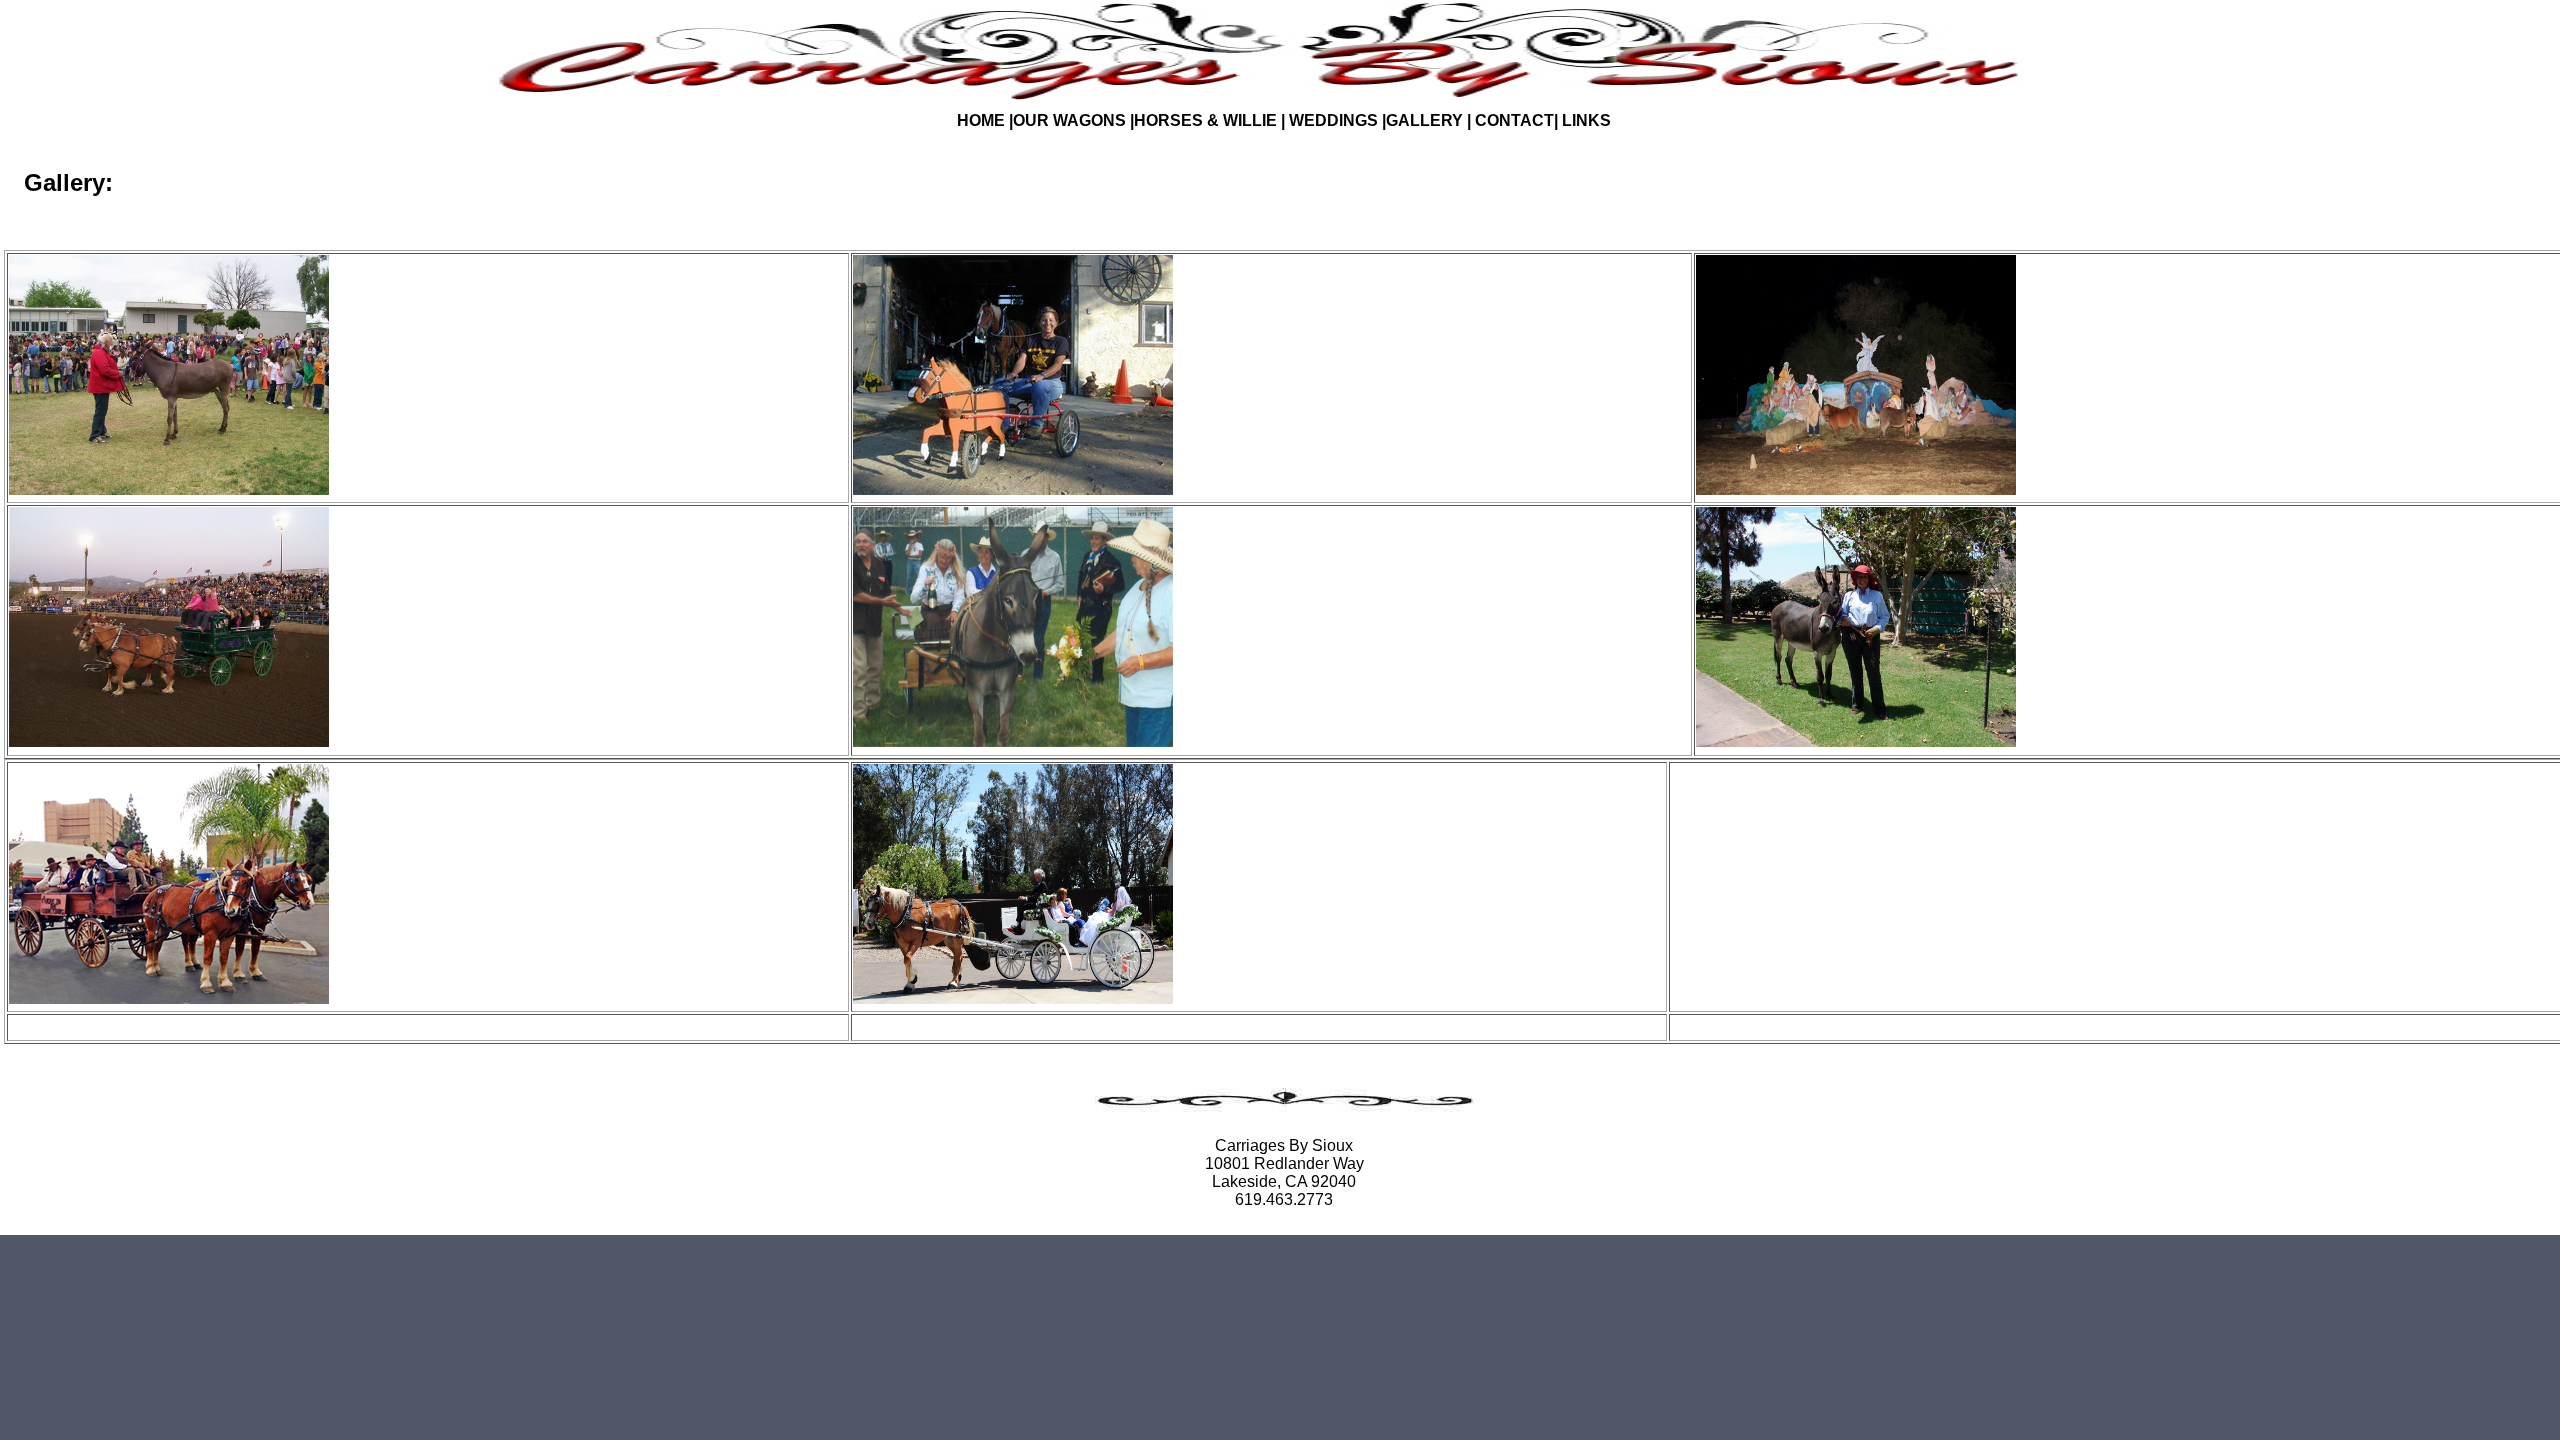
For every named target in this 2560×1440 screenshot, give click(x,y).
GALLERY (1426, 120)
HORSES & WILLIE (1205, 120)
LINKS (1584, 120)
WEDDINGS (1333, 120)
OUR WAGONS (1069, 120)
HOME (981, 120)
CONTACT (1514, 120)
